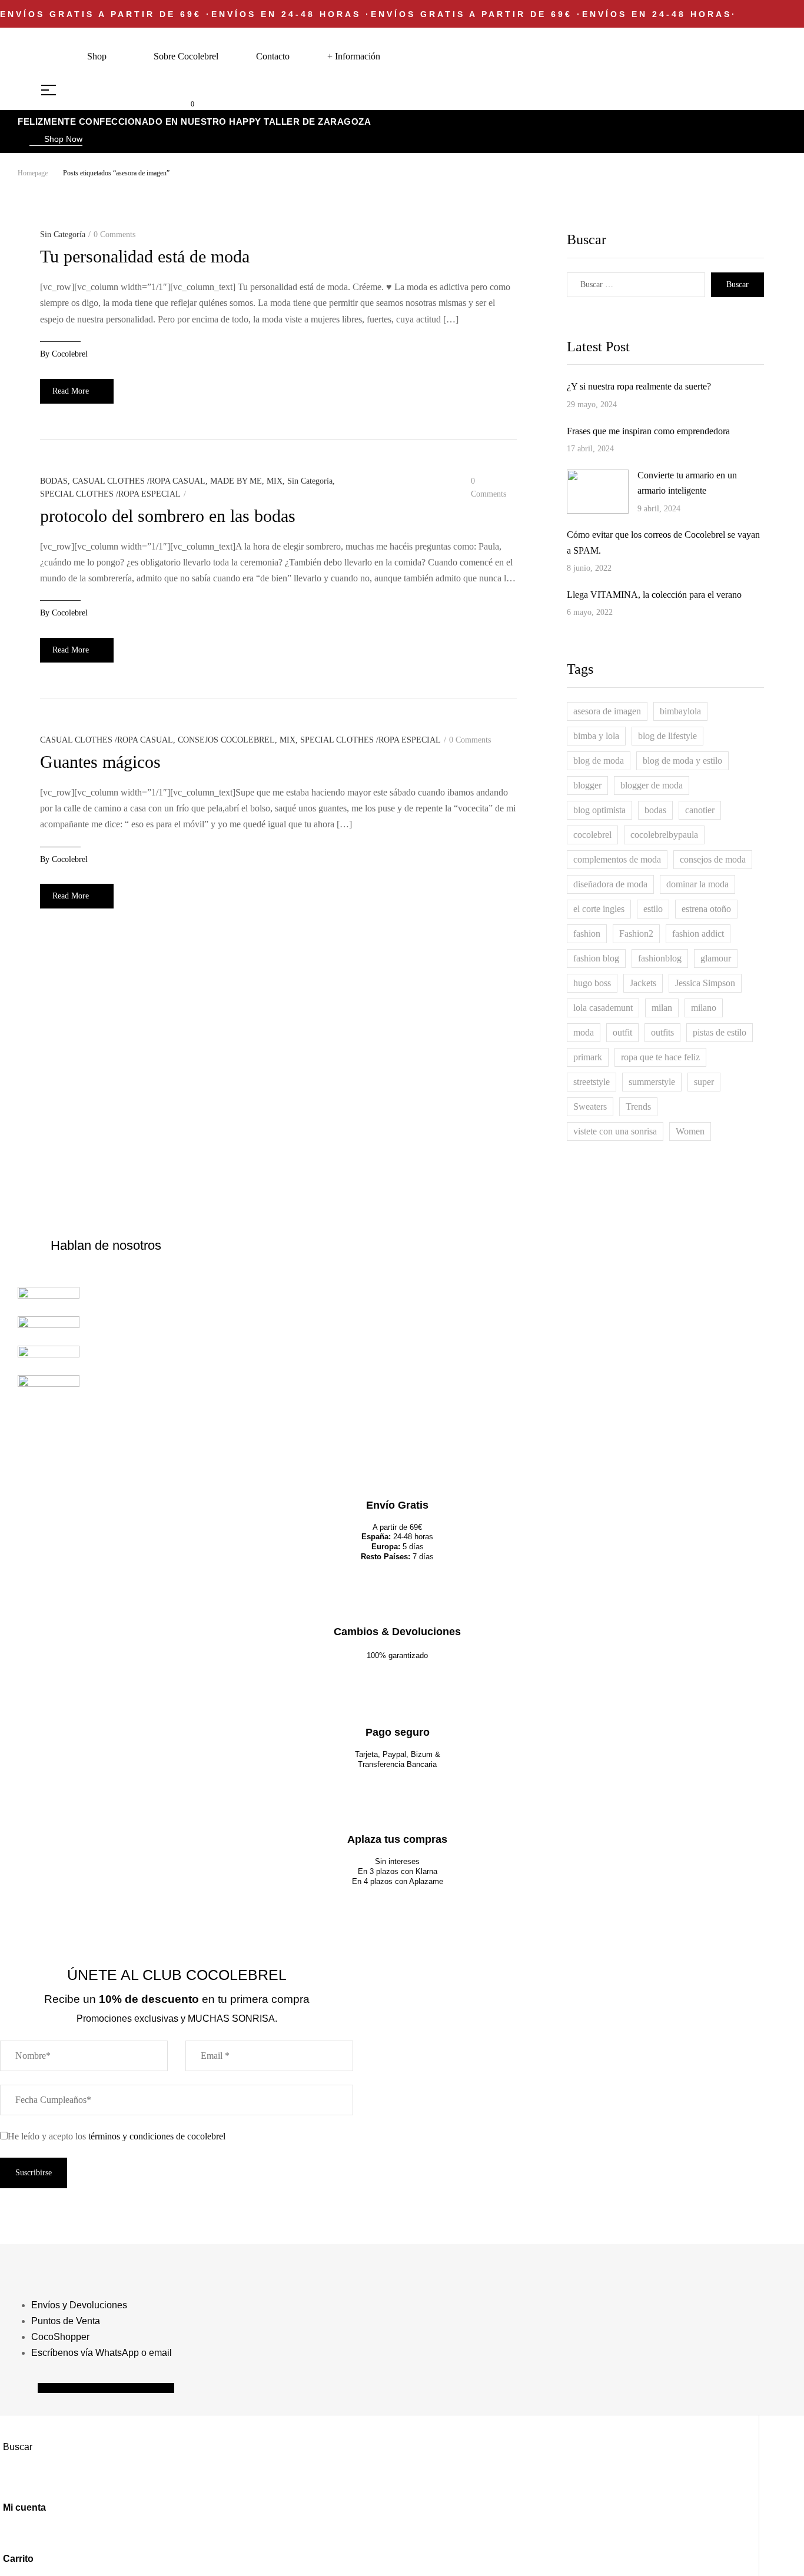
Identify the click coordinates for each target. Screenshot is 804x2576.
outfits (662, 1032)
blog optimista (599, 810)
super (704, 1082)
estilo (653, 909)
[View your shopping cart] (183, 103)
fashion (587, 933)
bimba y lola (596, 736)
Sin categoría (63, 234)
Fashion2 (636, 933)
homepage (33, 173)
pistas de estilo (720, 1032)
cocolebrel (70, 354)
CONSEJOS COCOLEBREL (226, 740)
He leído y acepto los (117, 2136)
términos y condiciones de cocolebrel (157, 2136)
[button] (56, 140)
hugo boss (592, 983)
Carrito (18, 2559)
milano (704, 1008)
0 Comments (114, 234)
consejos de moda (713, 859)
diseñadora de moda (610, 884)
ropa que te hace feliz (660, 1057)
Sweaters (590, 1106)
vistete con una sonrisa (615, 1131)
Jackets (643, 983)
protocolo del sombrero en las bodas (168, 516)
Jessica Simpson (705, 983)
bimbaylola (680, 711)
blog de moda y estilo (682, 761)
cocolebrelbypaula (664, 835)
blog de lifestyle (667, 736)
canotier (700, 810)
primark (588, 1057)
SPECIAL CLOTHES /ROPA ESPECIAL (110, 494)
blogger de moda (652, 785)
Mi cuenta (24, 2507)
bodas (655, 810)
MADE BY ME (236, 481)
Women (690, 1131)
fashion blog (596, 958)
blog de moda (599, 761)
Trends (638, 1106)
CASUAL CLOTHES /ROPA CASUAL (139, 481)
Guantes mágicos (100, 762)
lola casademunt (603, 1008)
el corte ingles (599, 909)
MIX (275, 481)
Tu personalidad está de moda (145, 256)
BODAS (54, 481)
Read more (71, 391)
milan (662, 1008)
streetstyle (592, 1082)
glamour (716, 958)
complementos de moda (617, 859)
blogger (587, 785)
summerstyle (652, 1082)
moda (584, 1032)
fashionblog (660, 958)
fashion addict (698, 933)
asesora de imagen (607, 711)
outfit (622, 1032)
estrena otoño (706, 909)
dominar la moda (697, 884)
